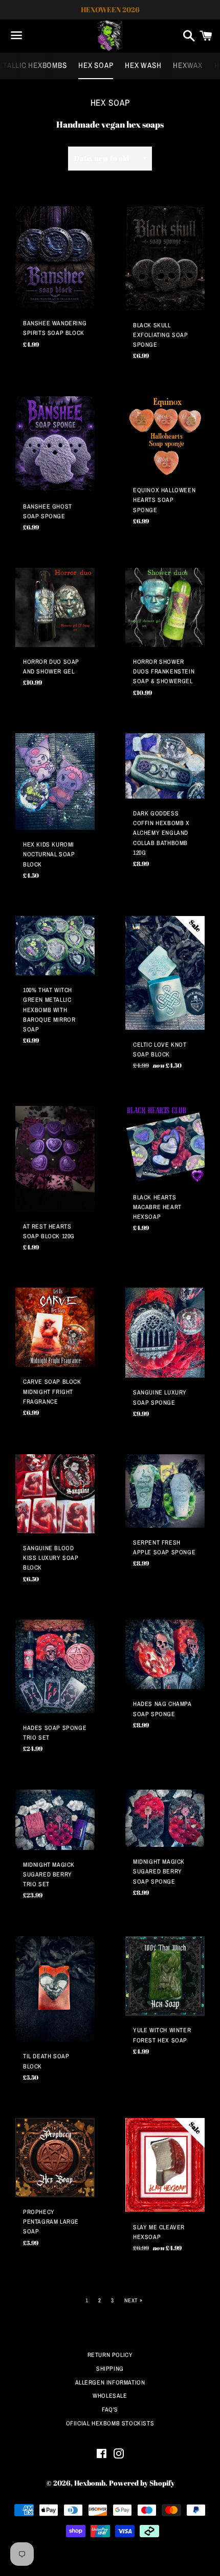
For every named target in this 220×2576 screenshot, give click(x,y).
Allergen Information (110, 2382)
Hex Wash (143, 65)
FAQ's (110, 2410)
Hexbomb (90, 2483)
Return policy (110, 2355)
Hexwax (188, 65)
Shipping (110, 2369)
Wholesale (110, 2396)
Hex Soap (96, 65)
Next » (134, 2301)
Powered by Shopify (142, 2483)
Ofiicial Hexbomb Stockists (110, 2423)
